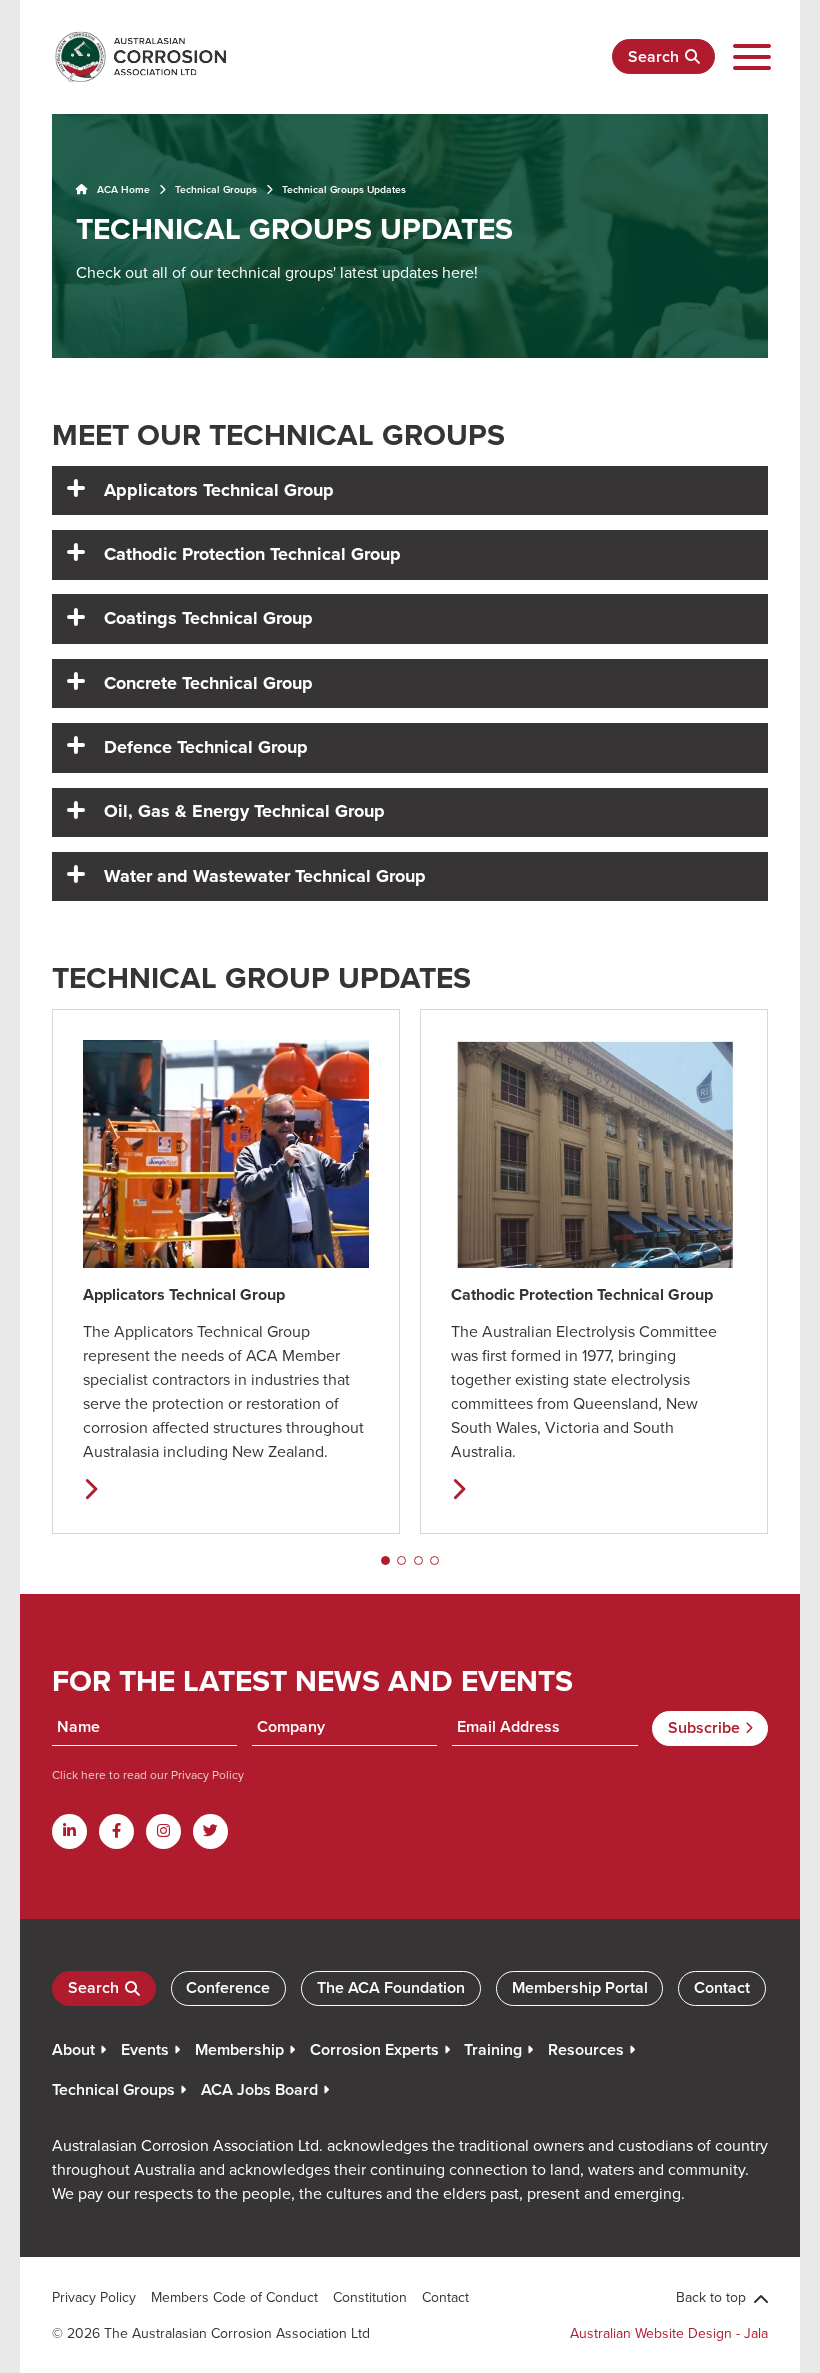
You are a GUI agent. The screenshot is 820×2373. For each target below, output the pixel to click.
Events (145, 2049)
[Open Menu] (751, 57)
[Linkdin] (69, 1831)
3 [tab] (418, 1560)
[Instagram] (163, 1831)
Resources (586, 2049)
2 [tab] (401, 1560)
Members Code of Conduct (234, 2297)
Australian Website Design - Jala (669, 2333)
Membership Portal (580, 1987)
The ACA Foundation (391, 1987)
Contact (722, 1987)
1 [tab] (385, 1560)
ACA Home (122, 189)
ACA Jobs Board (259, 2089)
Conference (228, 1987)
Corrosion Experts (374, 2049)
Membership (239, 2049)
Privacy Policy (206, 1774)
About (73, 2049)
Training (493, 2049)
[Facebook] (116, 1831)
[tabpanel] (226, 1271)
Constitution (370, 2297)
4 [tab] (434, 1560)
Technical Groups (216, 189)
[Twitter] (210, 1831)
